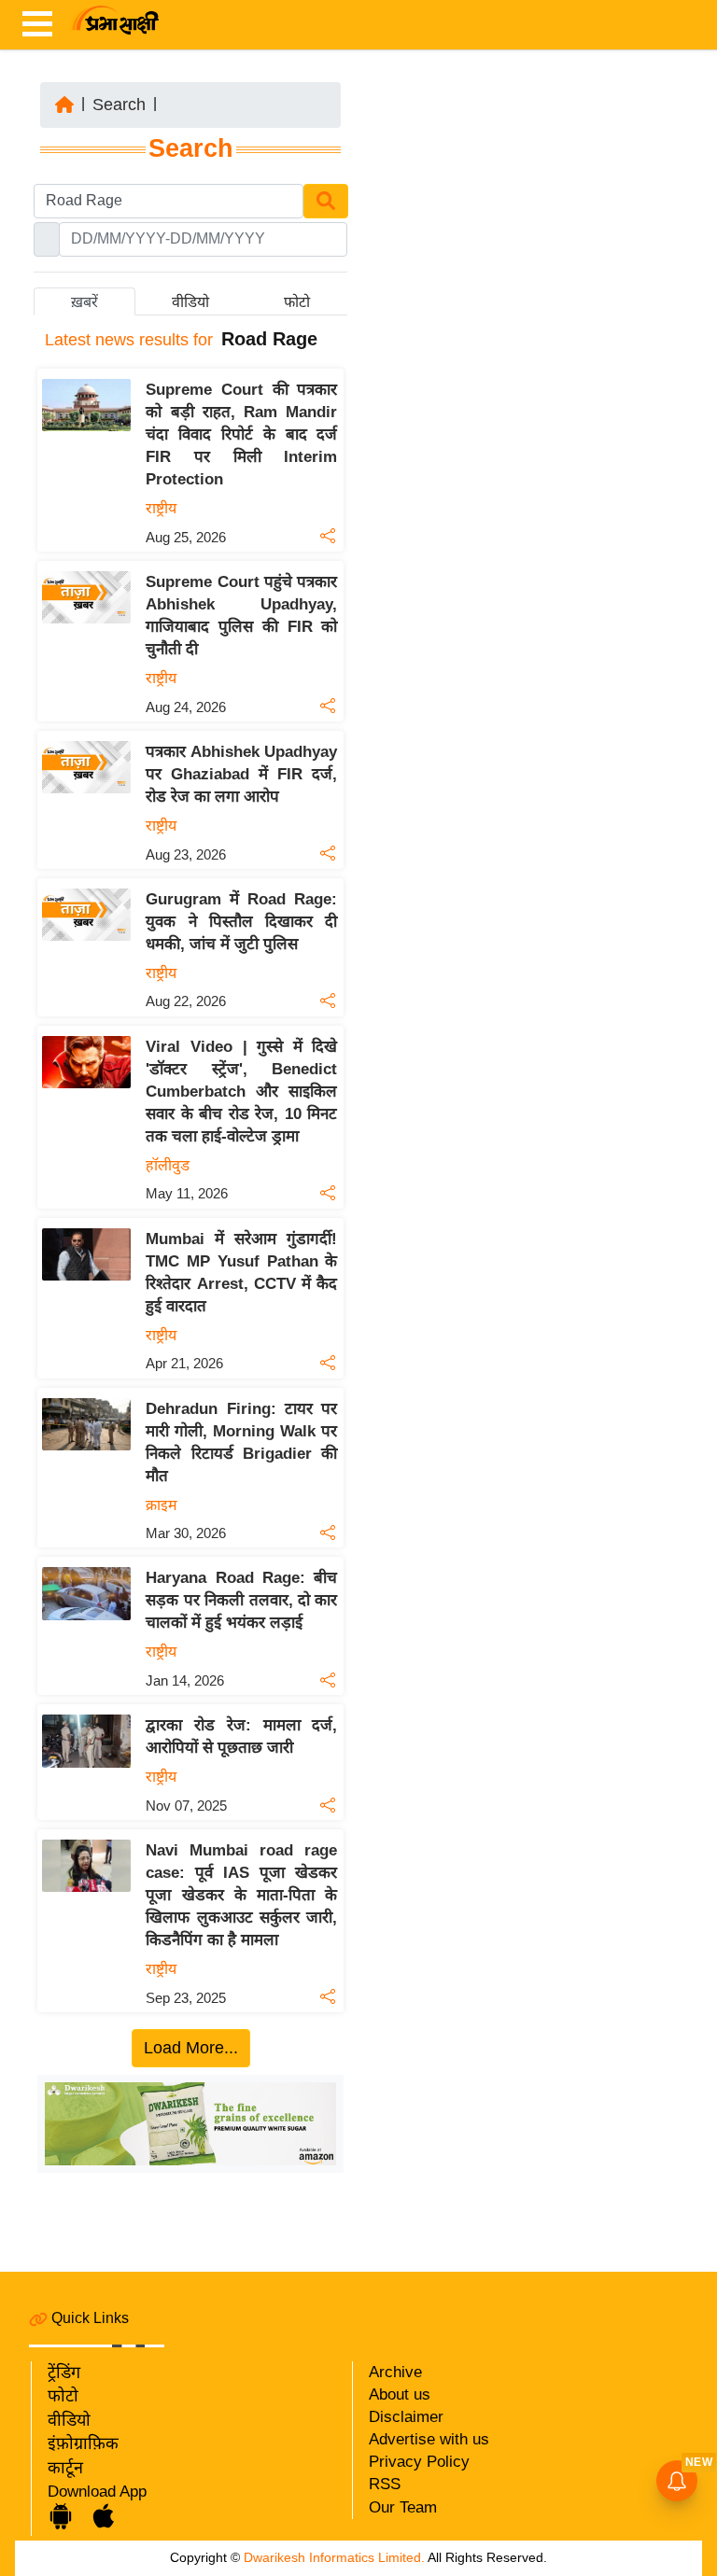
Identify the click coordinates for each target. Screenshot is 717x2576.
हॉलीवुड (168, 1165)
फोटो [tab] (297, 302)
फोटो (63, 2396)
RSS (385, 2484)
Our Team (403, 2507)
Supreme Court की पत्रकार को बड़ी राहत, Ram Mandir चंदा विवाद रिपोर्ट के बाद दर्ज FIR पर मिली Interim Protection (241, 434)
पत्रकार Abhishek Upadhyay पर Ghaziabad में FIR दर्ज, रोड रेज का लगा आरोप (241, 774)
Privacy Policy (419, 2462)
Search (119, 105)
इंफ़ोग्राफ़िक (83, 2443)
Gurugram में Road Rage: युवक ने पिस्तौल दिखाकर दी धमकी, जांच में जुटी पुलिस (241, 922)
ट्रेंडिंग (64, 2373)
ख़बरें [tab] (84, 302)
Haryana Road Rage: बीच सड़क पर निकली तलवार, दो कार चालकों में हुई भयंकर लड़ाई (241, 1600)
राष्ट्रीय (161, 508)
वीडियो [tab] (190, 302)
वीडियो (69, 2420)
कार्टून (65, 2468)
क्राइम (162, 1505)
